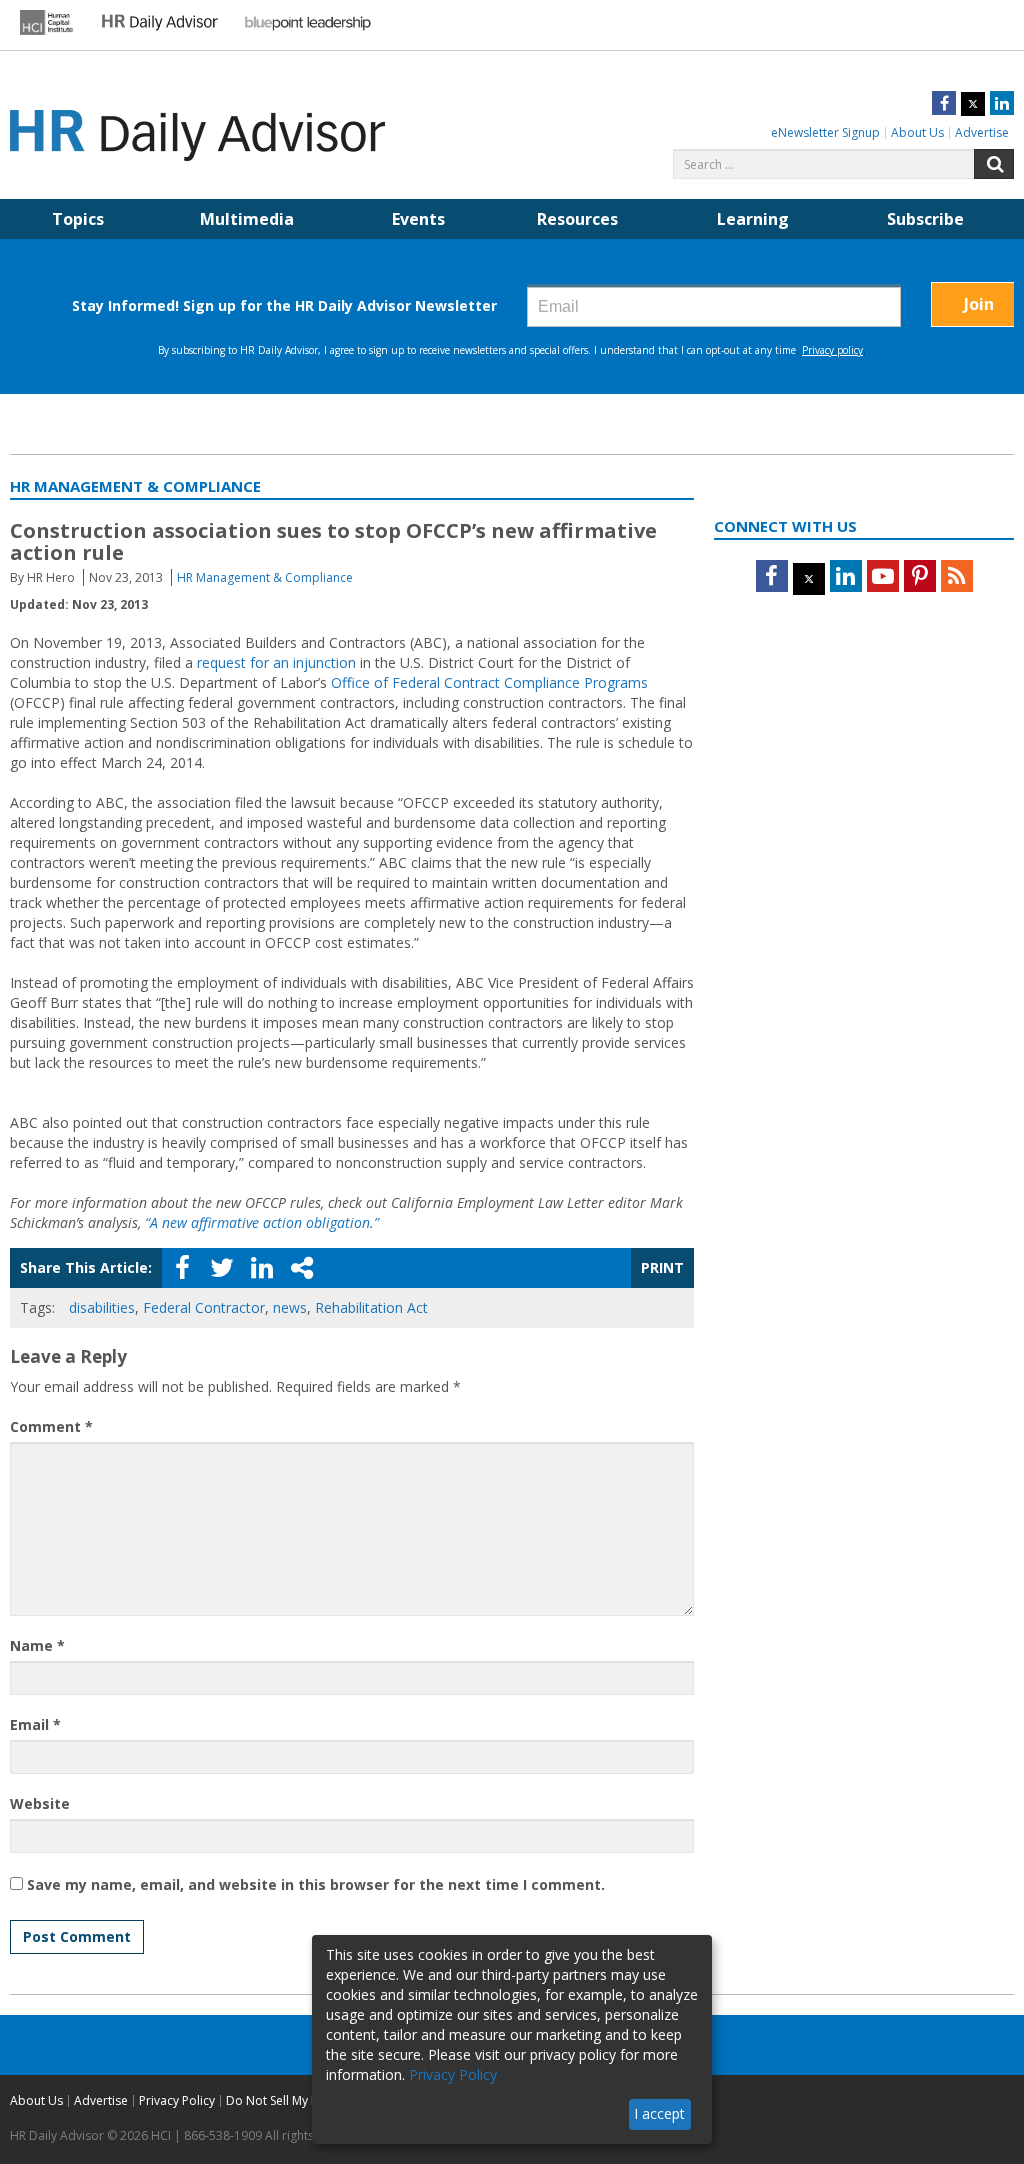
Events (418, 219)
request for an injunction (276, 662)
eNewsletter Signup (825, 132)
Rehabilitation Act (371, 1307)
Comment (51, 1426)
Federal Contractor (204, 1307)
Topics (78, 219)
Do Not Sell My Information (302, 2100)
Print (662, 1267)
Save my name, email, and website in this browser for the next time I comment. (316, 1884)
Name (37, 1645)
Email (35, 1724)
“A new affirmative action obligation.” (262, 1222)
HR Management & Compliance (265, 577)
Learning (753, 219)
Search (994, 164)
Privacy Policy (177, 2100)
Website (40, 1803)
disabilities (102, 1307)
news (290, 1307)
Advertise (982, 132)
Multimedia (247, 219)
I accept (659, 2113)
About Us (917, 132)
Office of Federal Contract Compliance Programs (489, 682)
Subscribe (925, 219)
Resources (577, 219)
